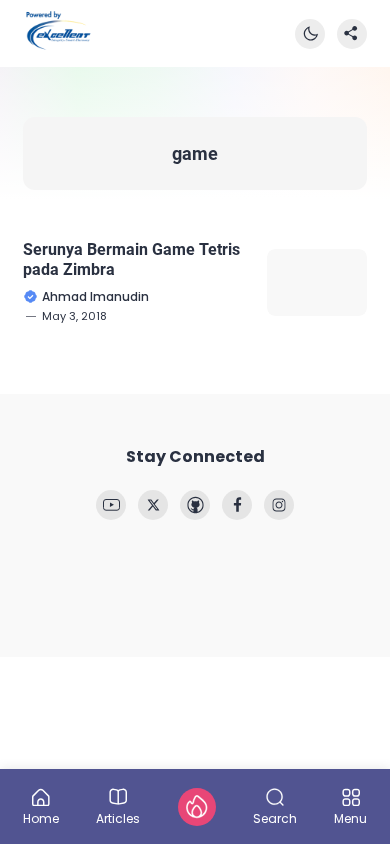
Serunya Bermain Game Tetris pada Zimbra (131, 259)
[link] (111, 505)
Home (41, 817)
